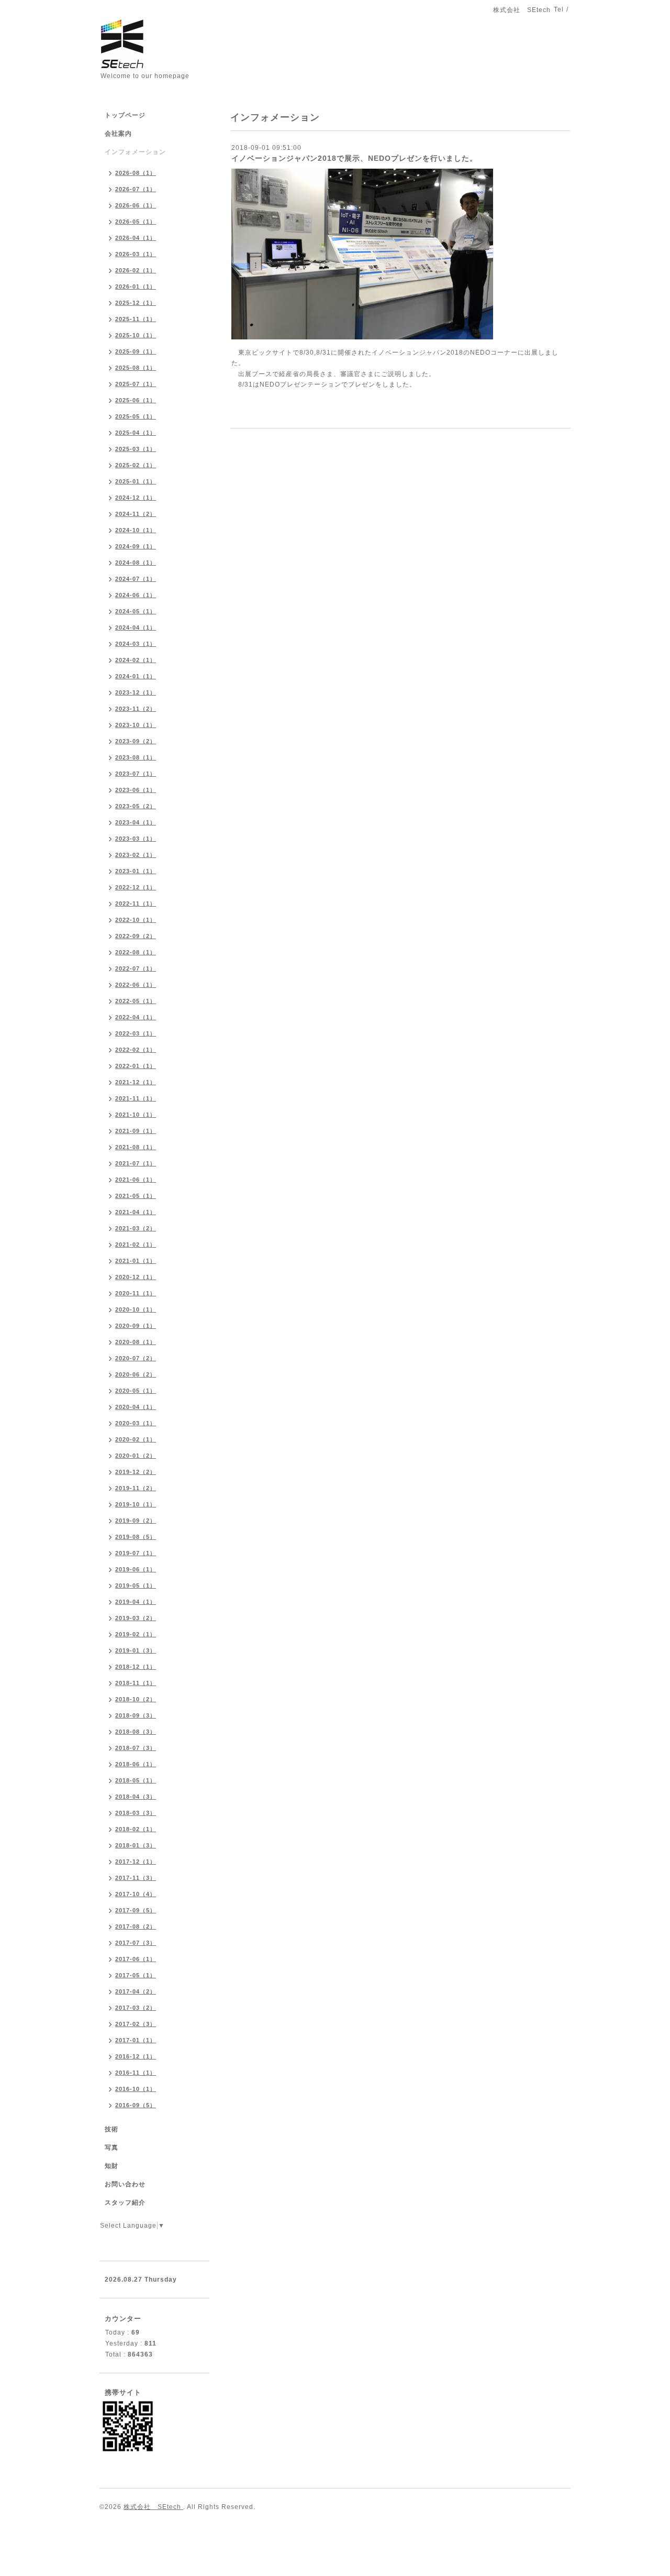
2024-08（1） (136, 563)
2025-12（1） (136, 303)
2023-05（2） (136, 806)
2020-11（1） (136, 1293)
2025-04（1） (136, 433)
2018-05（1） (136, 1780)
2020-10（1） (136, 1309)
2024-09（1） (136, 546)
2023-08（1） (136, 757)
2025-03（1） (136, 449)
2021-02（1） (136, 1245)
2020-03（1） (136, 1423)
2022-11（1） (136, 904)
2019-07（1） (136, 1553)
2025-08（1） (136, 368)
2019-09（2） (136, 1521)
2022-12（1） (136, 887)
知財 (111, 2166)
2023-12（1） (136, 692)
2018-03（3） (136, 1813)
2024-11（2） (136, 514)
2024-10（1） (136, 530)
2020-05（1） (136, 1391)
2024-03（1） (136, 644)
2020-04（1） (136, 1407)
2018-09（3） (136, 1715)
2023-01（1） (136, 871)
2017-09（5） (136, 1910)
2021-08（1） (136, 1147)
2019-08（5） (136, 1537)
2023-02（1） (136, 855)
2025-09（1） (136, 351)
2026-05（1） (136, 222)
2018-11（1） (136, 1683)
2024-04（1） (136, 628)
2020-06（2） (136, 1374)
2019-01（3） (136, 1650)
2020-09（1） (136, 1326)
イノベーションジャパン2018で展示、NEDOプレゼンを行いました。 (354, 158)
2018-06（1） (136, 1764)
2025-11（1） (136, 319)
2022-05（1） (136, 1001)
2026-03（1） (136, 254)
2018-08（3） (136, 1732)
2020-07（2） (136, 1358)
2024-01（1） (136, 676)
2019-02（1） (136, 1634)
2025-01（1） (136, 481)
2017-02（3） (136, 2024)
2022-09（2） (136, 936)
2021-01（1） (136, 1261)
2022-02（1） (136, 1050)
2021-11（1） (136, 1098)
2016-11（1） (136, 2073)
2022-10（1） (136, 920)
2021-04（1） (136, 1212)
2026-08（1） (136, 173)
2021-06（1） (136, 1180)
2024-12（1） (136, 498)
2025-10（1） (136, 335)
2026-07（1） (136, 189)
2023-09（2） (136, 741)
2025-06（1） (136, 400)
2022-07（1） (136, 968)
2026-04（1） (136, 238)
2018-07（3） (136, 1748)
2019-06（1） (136, 1569)
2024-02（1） (136, 660)
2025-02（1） (136, 465)
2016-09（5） (136, 2105)
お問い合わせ (125, 2184)
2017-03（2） (136, 2008)
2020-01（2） (136, 1456)
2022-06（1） (136, 985)
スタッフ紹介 (125, 2203)
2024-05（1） (136, 611)
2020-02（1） (136, 1439)
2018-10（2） (136, 1699)
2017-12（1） (136, 1862)
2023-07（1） (136, 774)
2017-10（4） (136, 1894)
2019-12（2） (136, 1472)
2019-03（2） (136, 1618)
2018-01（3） (136, 1845)
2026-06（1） (136, 205)
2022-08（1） (136, 952)
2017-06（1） (136, 1959)
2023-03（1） (136, 839)
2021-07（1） (136, 1163)
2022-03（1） (136, 1033)
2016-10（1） (136, 2089)
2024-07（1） (136, 579)
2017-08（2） (136, 1927)
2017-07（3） (136, 1943)
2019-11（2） (136, 1488)
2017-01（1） (136, 2040)
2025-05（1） (136, 416)
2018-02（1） (136, 1829)
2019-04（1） (136, 1602)
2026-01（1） (136, 287)
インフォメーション (135, 152)
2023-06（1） (136, 790)
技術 (111, 2129)
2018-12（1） (136, 1667)
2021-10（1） (136, 1115)
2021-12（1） (136, 1082)
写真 (111, 2148)
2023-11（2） (136, 709)
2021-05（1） (136, 1196)
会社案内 (118, 134)
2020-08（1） (136, 1342)
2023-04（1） (136, 822)
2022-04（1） (136, 1017)
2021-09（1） (136, 1131)
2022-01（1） (136, 1066)
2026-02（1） (136, 270)
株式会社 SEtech (153, 2507)
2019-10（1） (136, 1504)
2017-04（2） (136, 1991)
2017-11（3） (136, 1878)
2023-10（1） (136, 725)
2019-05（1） (136, 1586)
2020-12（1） (136, 1277)
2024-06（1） (136, 595)
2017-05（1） (136, 1975)
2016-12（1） (136, 2056)
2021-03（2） (136, 1228)
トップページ (125, 115)
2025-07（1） (136, 384)
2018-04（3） (136, 1797)
